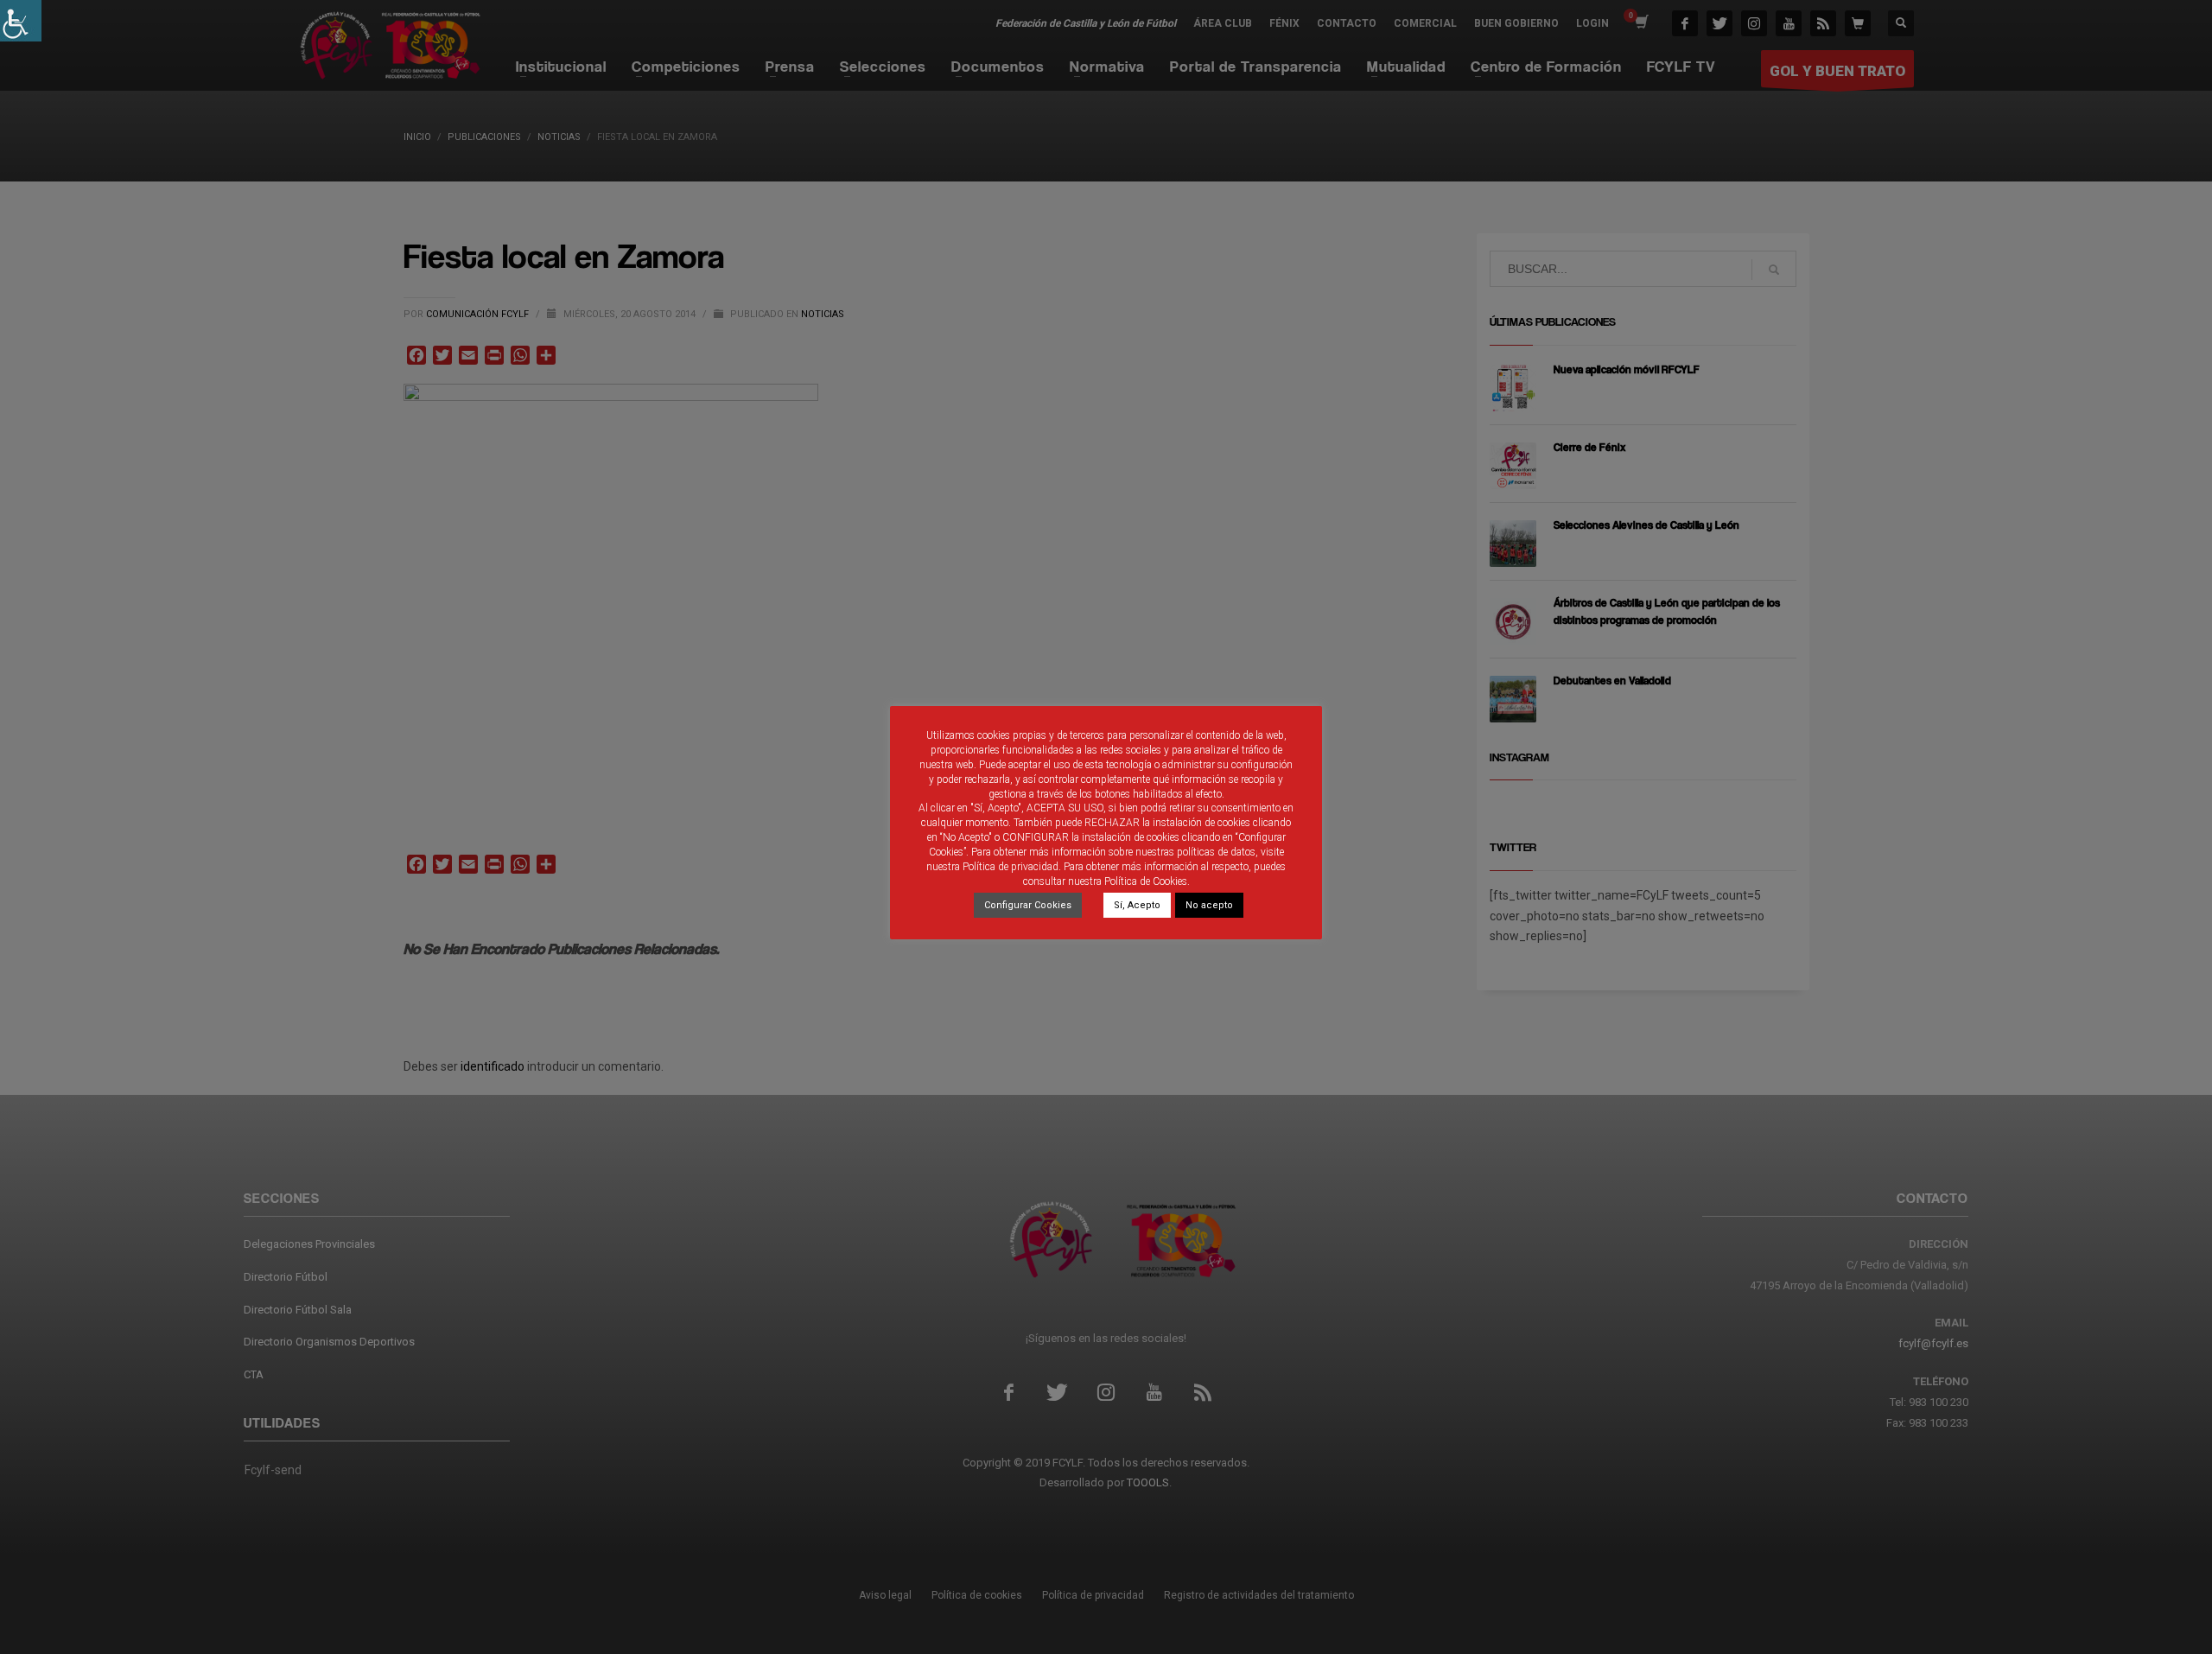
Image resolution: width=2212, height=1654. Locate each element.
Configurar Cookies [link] (1028, 905)
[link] (21, 21)
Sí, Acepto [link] (1137, 905)
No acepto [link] (1209, 905)
